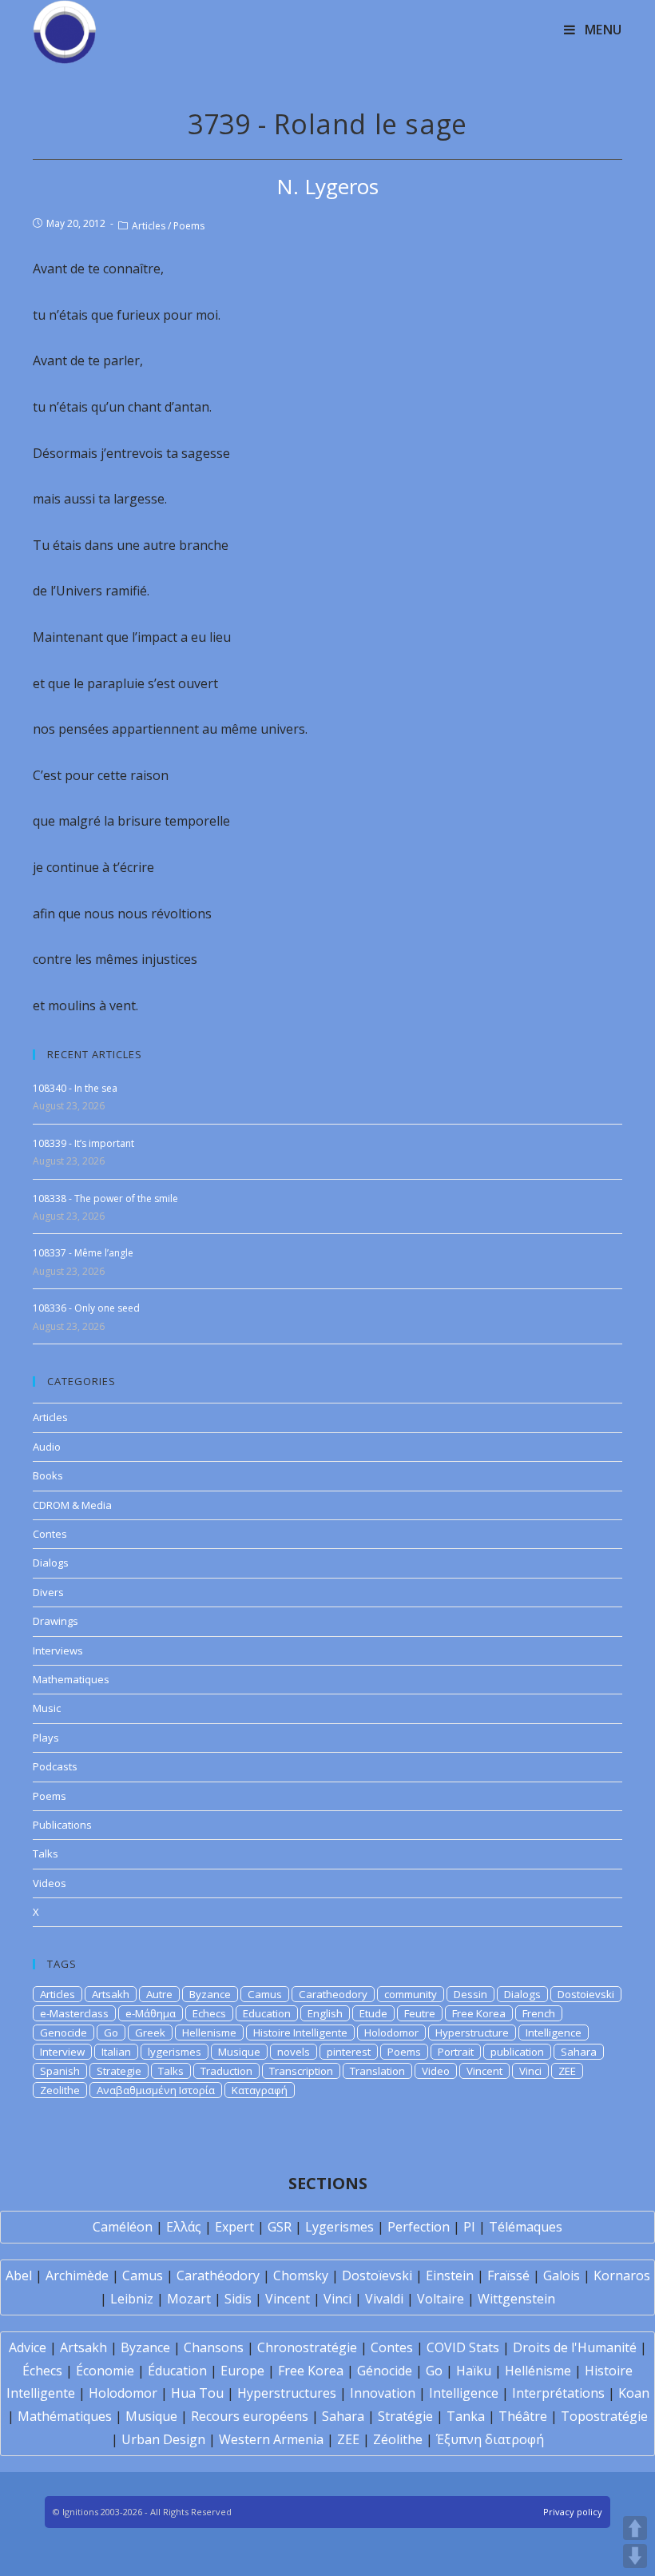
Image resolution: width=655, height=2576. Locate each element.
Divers (48, 1592)
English (325, 2013)
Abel (19, 2275)
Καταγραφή (260, 2090)
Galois (562, 2275)
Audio (47, 1447)
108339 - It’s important (83, 1143)
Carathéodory (218, 2275)
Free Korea (479, 2013)
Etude (373, 2013)
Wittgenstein (516, 2299)
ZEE (567, 2071)
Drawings (56, 1621)
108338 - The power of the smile (105, 1198)
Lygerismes (339, 2227)
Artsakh (111, 1994)
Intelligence (554, 2033)
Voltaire (441, 2299)
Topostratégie (604, 2416)
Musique (239, 2052)
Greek (150, 2033)
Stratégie (405, 2416)
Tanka (466, 2416)
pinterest (349, 2052)
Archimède (77, 2275)
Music (47, 1708)
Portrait (456, 2052)
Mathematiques (71, 1679)
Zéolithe (398, 2439)
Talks (46, 1853)
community (411, 1994)
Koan (634, 2393)
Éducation (177, 2371)
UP (635, 2528)
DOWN (635, 2556)
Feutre (420, 2013)
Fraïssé (508, 2275)
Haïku (474, 2371)
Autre (159, 1994)
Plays (46, 1738)
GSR (280, 2227)
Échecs (42, 2371)
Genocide (64, 2033)
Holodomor (391, 2033)
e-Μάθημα (151, 2013)
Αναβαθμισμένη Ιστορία (156, 2090)
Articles (149, 226)
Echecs (209, 2013)
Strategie (119, 2071)
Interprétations (558, 2393)
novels (294, 2052)
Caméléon (123, 2227)
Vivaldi (384, 2299)
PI (469, 2227)
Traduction (226, 2071)
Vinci (530, 2071)
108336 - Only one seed (86, 1308)
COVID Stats (463, 2347)
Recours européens (250, 2416)
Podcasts (55, 1766)
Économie (105, 2371)
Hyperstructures (287, 2393)
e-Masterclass (74, 2013)
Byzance (210, 1994)
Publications (62, 1825)
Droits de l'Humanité (575, 2347)
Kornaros (622, 2275)
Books (48, 1475)
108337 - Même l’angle (83, 1253)
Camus (265, 1994)
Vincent (484, 2071)
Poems (189, 226)
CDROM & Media (72, 1505)
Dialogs (51, 1563)
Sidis (238, 2299)
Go (111, 2033)
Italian (116, 2052)
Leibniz (132, 2299)
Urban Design (163, 2439)
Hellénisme (538, 2371)
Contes (50, 1534)
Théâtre (523, 2416)
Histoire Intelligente (300, 2033)
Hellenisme (209, 2033)
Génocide (385, 2371)
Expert (234, 2227)
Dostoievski (586, 1994)
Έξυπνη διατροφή (490, 2439)
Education (267, 2013)
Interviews (58, 1650)
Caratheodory (333, 1994)
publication (517, 2052)
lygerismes (175, 2052)
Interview (62, 2052)
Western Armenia (271, 2439)
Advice (28, 2347)
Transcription (301, 2071)
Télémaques (526, 2227)
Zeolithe (60, 2090)
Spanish (60, 2071)
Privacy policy (573, 2512)
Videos (50, 1883)
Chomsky (301, 2275)
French (539, 2013)
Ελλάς (184, 2227)
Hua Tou (197, 2393)
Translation (377, 2071)
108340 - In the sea (75, 1088)
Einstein (450, 2275)
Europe (242, 2371)
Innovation (383, 2393)
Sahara (579, 2052)
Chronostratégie (307, 2347)
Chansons (214, 2347)
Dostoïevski (377, 2275)
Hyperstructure (472, 2033)
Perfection (419, 2227)
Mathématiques (65, 2416)
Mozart (189, 2299)
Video (436, 2071)
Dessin (470, 1994)
